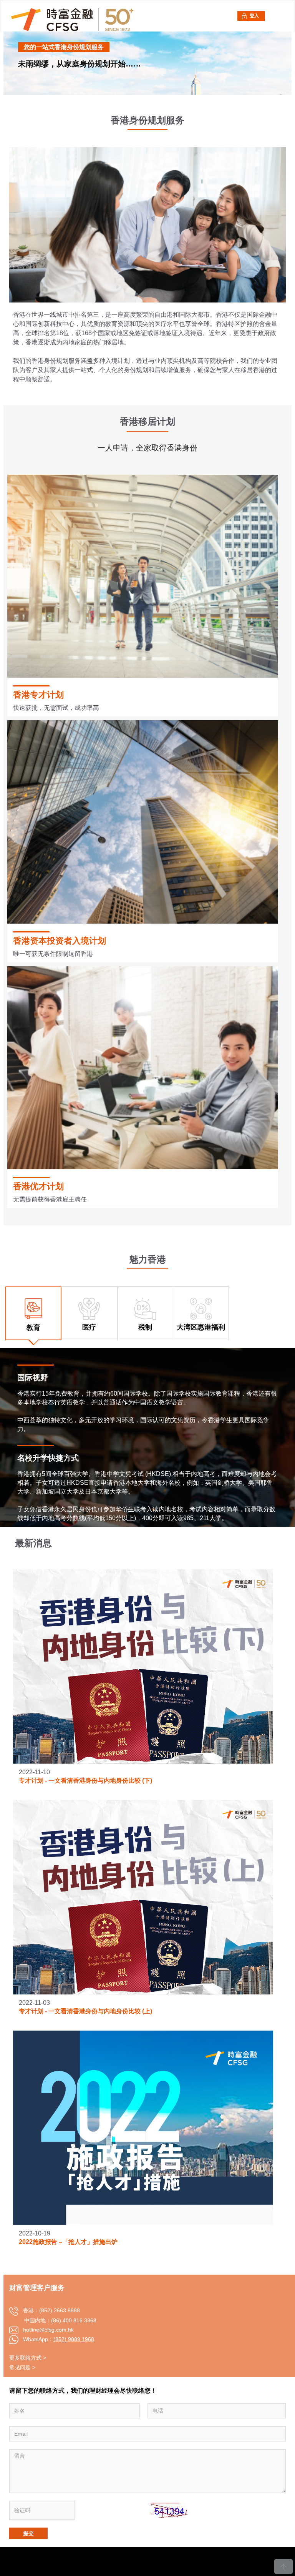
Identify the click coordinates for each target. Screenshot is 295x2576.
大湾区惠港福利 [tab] (201, 1327)
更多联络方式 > (28, 2358)
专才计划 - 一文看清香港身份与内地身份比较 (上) (85, 2011)
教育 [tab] (33, 1328)
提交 (28, 2533)
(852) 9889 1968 (74, 2339)
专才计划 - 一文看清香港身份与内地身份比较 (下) (85, 1781)
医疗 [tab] (89, 1327)
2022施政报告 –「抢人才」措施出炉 (68, 2242)
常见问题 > (22, 2367)
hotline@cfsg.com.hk (48, 2330)
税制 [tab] (145, 1327)
